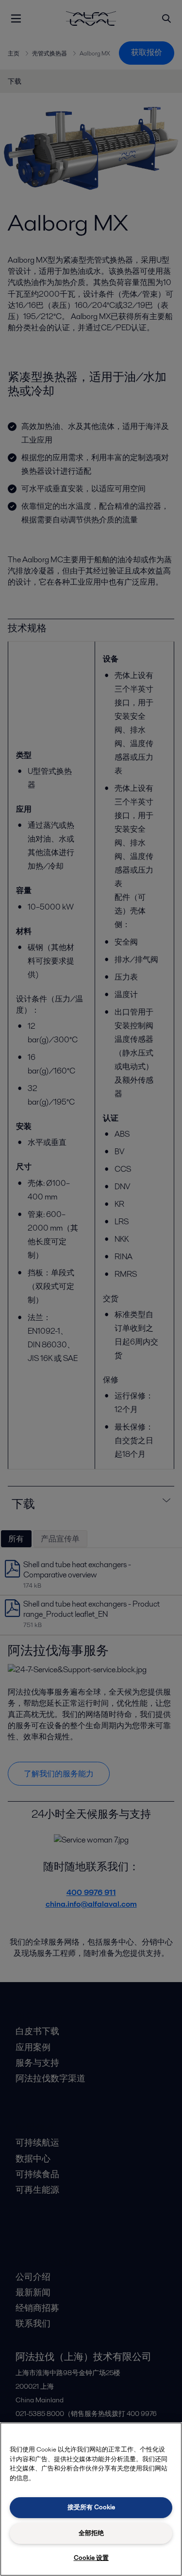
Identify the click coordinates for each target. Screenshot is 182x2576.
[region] (91, 2499)
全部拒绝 (91, 2533)
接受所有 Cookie (91, 2507)
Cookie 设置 (91, 2558)
